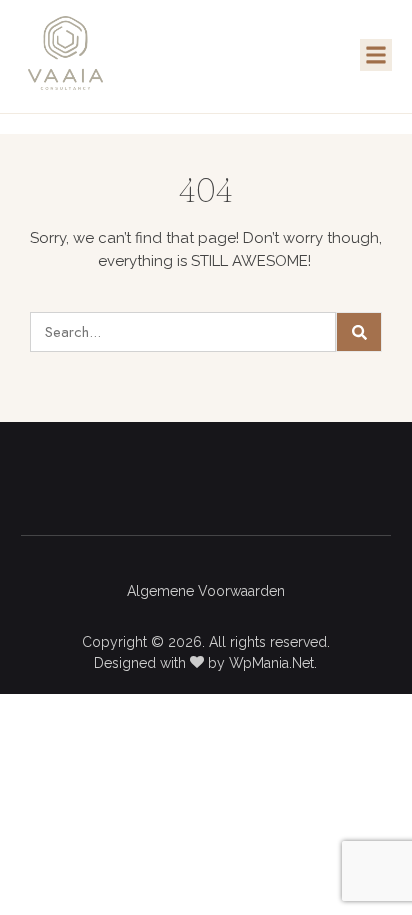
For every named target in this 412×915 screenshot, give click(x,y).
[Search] (359, 332)
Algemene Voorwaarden (206, 591)
